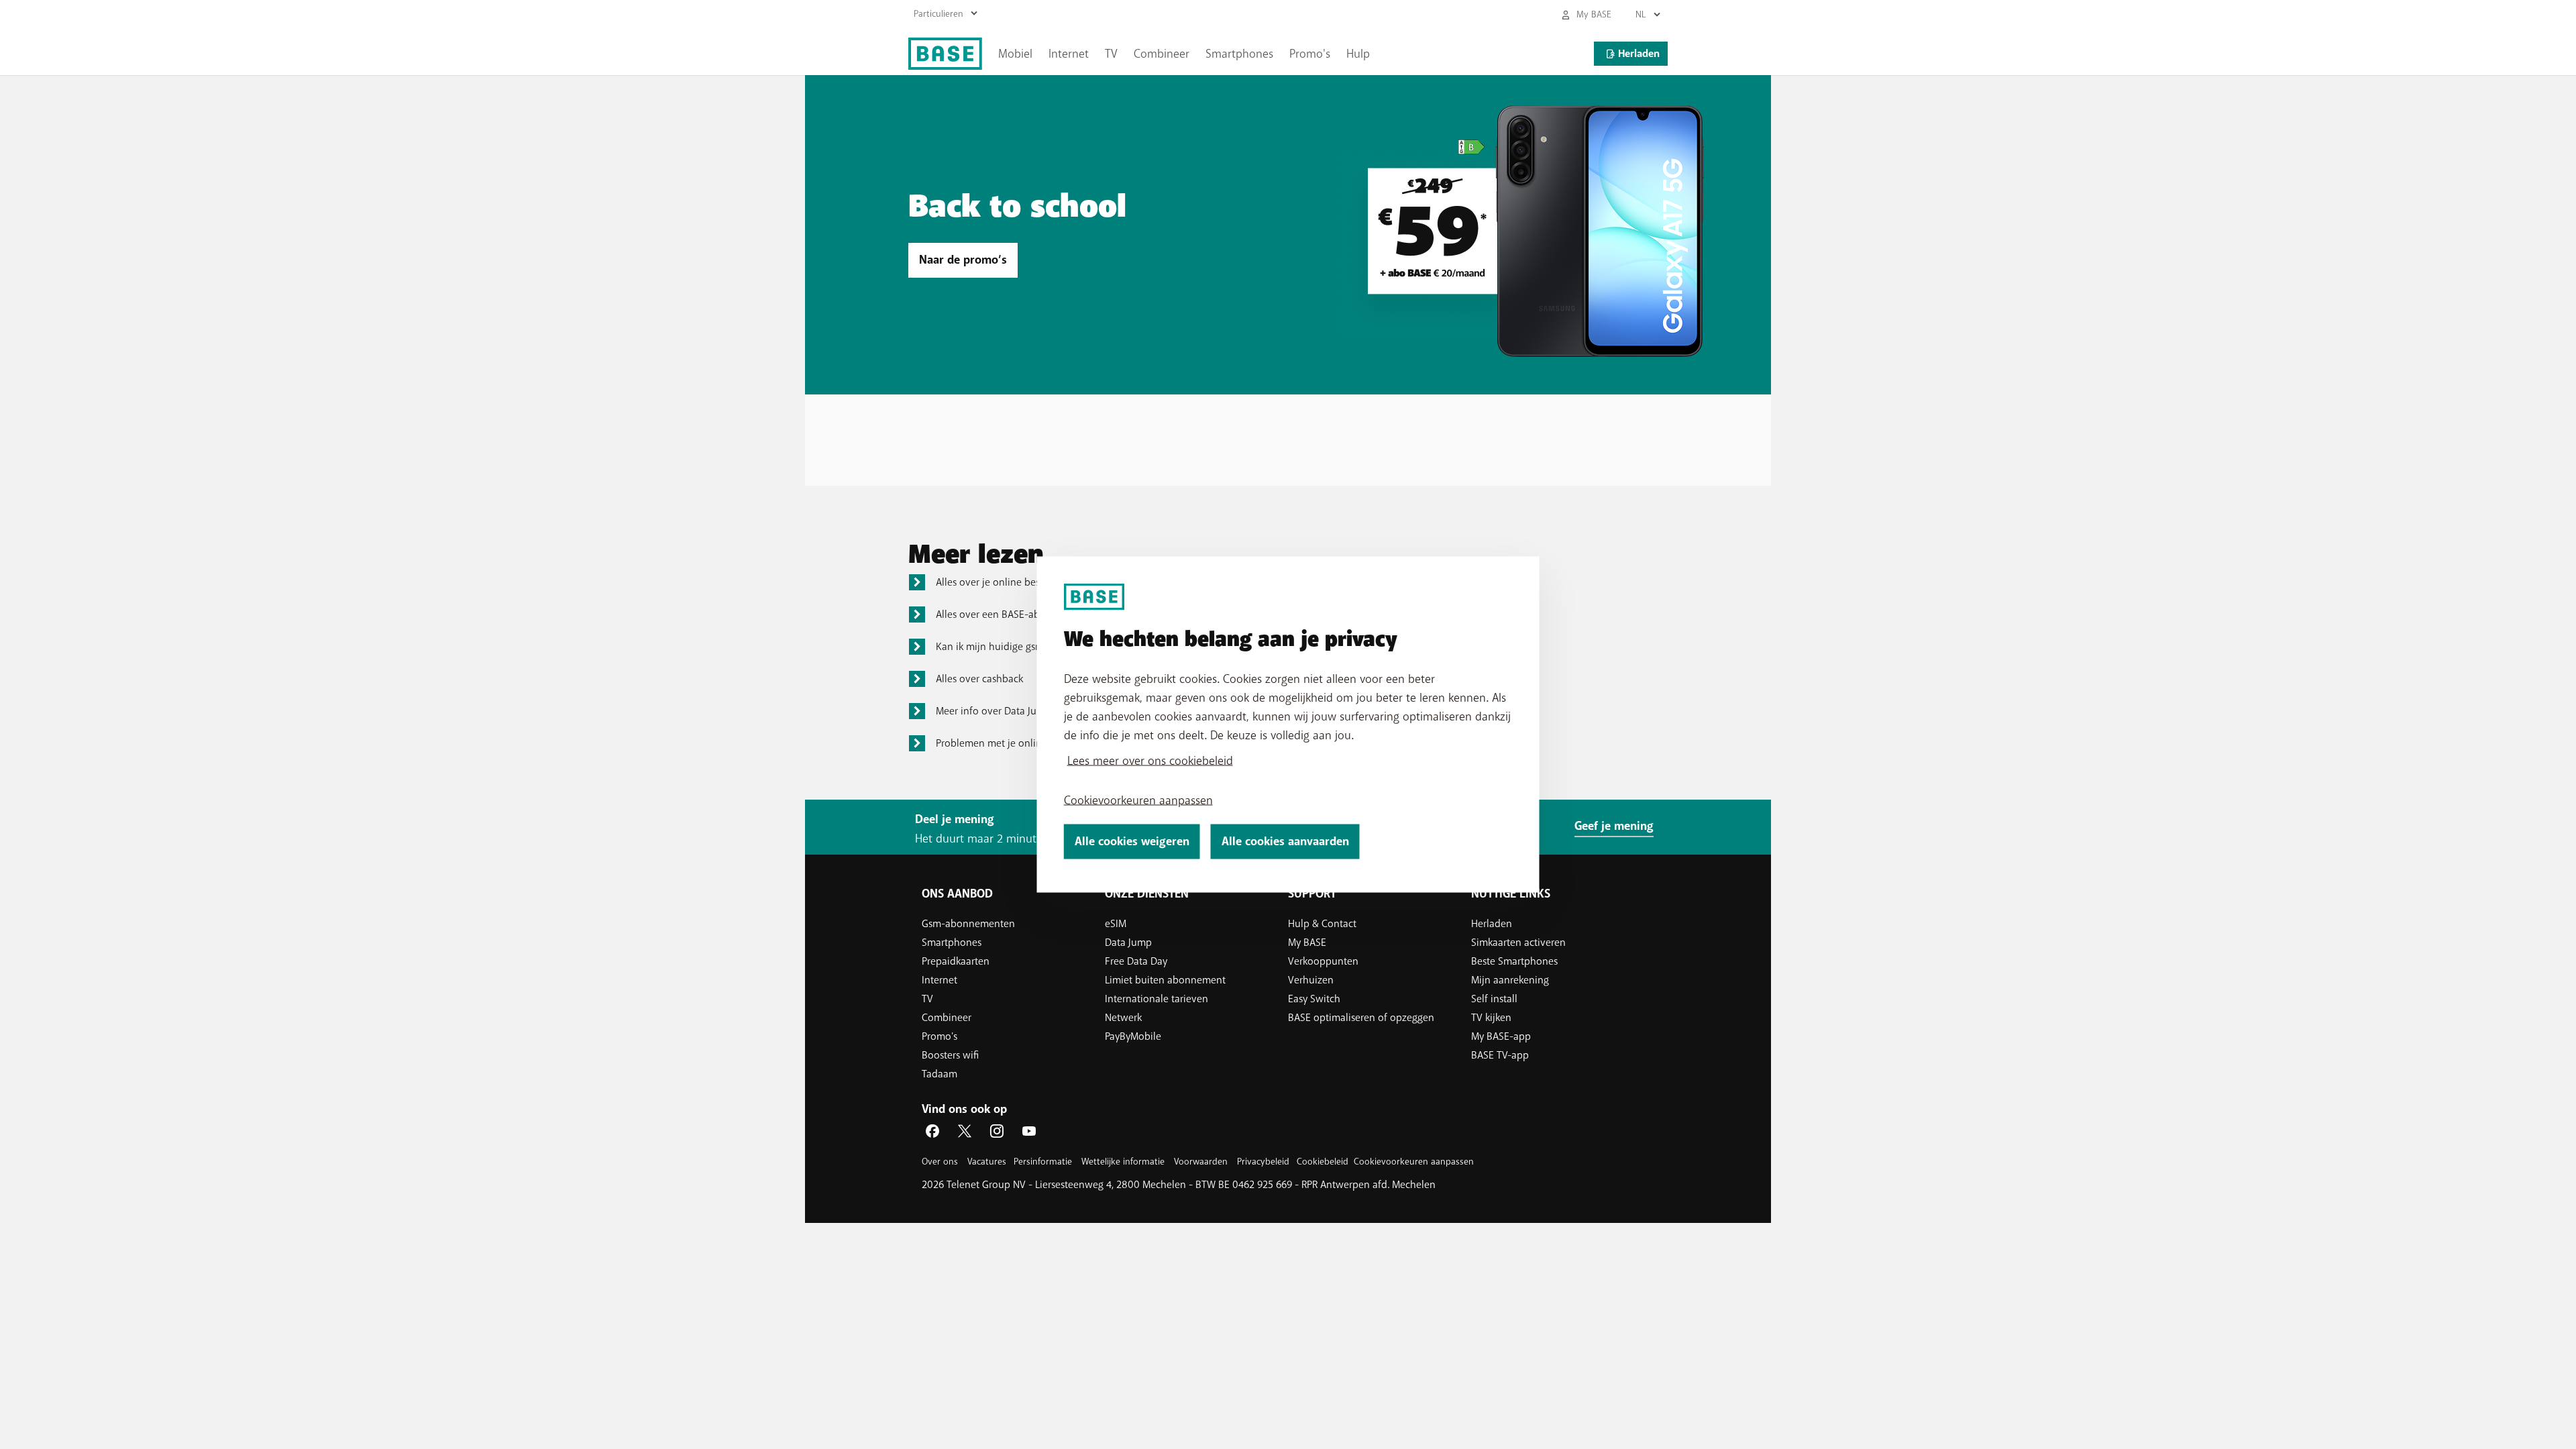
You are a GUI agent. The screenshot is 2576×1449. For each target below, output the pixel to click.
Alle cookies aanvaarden (1285, 842)
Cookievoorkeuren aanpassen (1138, 800)
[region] (1288, 725)
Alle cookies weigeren (1132, 842)
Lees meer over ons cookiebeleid (1150, 761)
